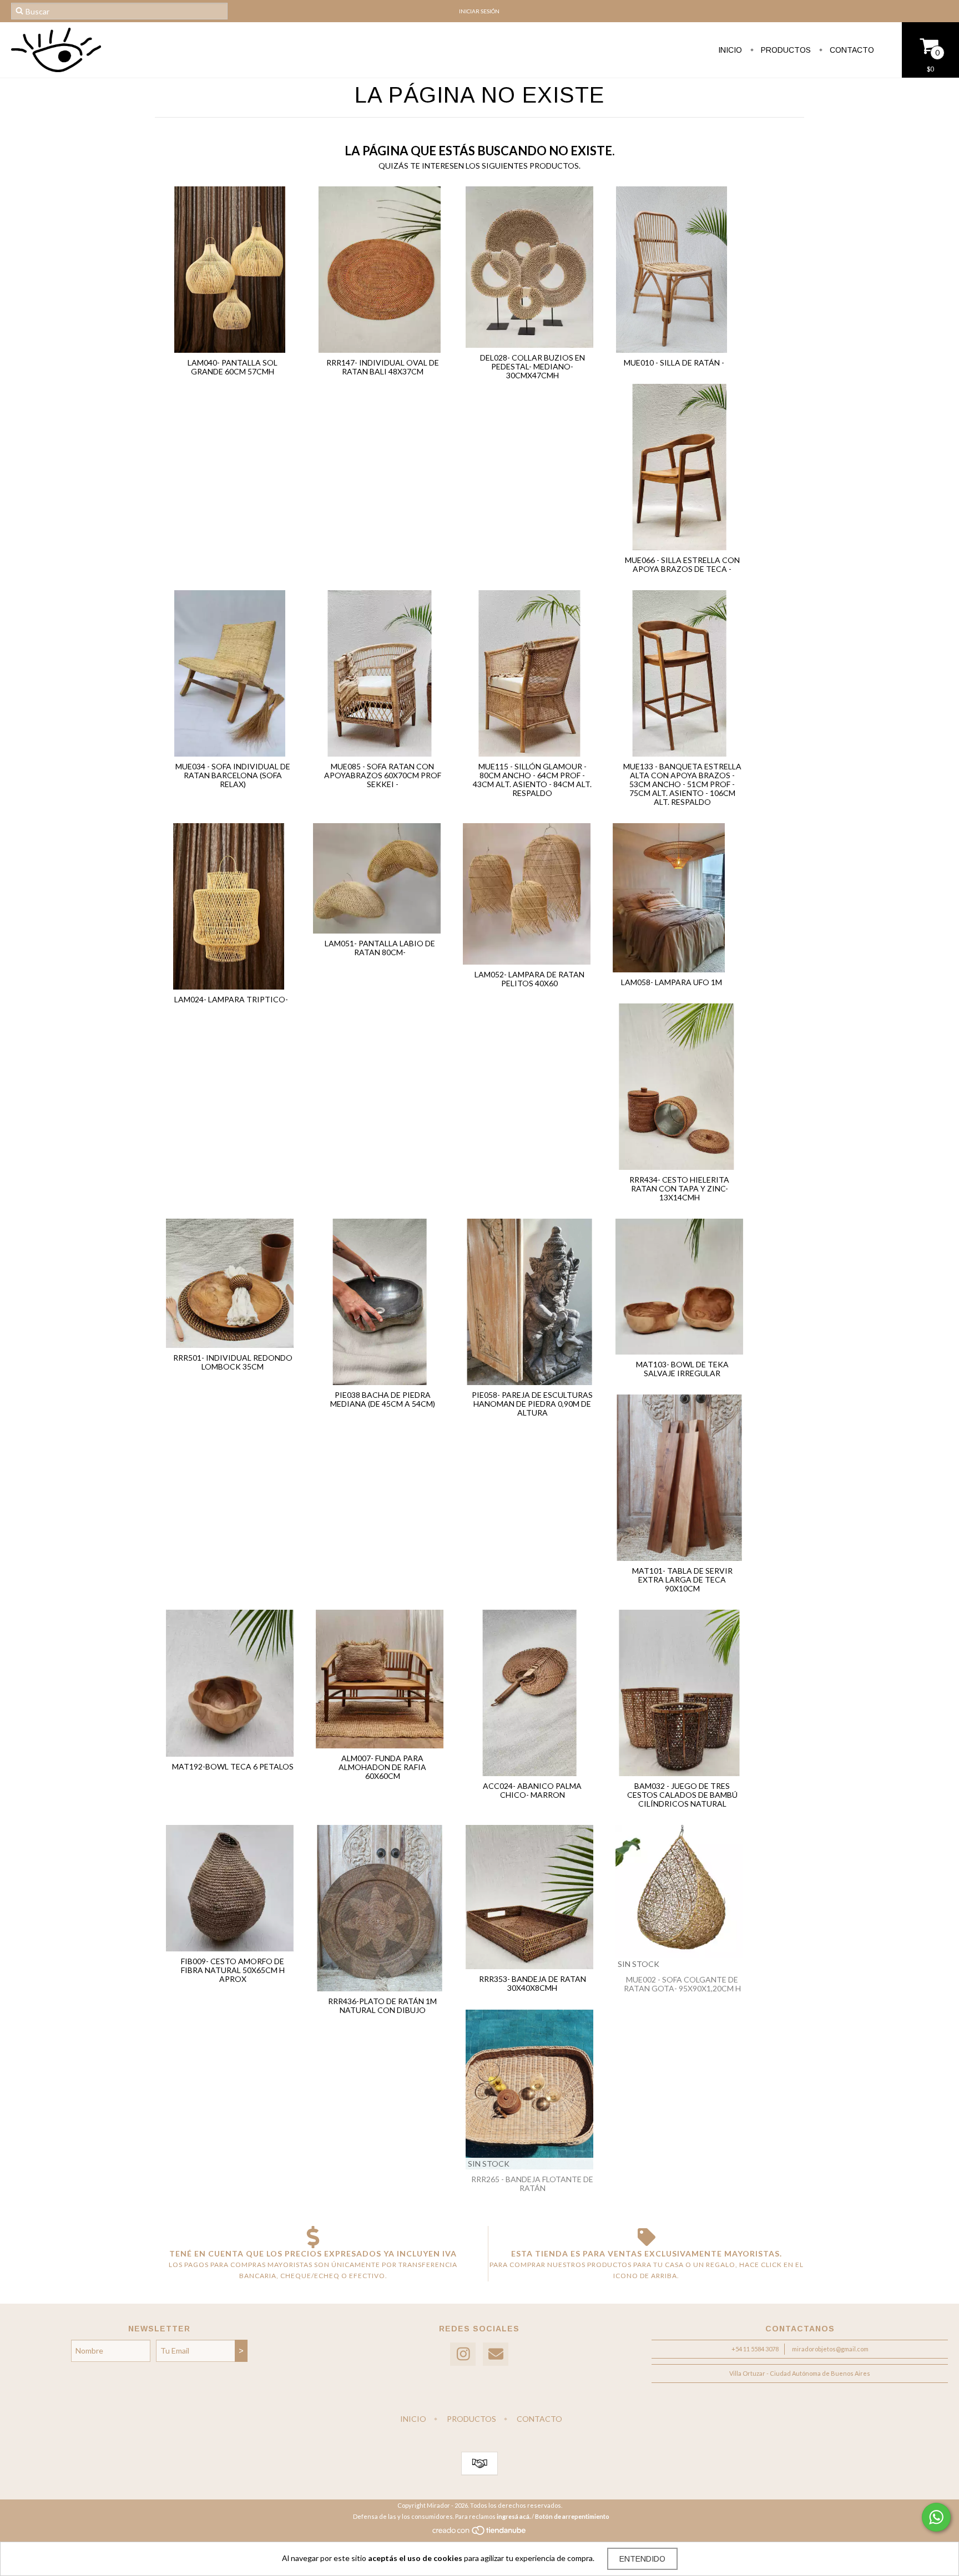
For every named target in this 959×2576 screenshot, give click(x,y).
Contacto (851, 50)
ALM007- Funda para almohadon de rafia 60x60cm (382, 1767)
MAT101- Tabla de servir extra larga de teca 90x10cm (682, 1579)
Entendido (642, 2559)
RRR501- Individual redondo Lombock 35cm (233, 1362)
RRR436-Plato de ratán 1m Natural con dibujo (382, 2005)
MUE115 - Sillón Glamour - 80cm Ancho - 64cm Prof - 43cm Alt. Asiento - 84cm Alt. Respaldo (532, 780)
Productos (785, 50)
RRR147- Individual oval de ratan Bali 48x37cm (383, 367)
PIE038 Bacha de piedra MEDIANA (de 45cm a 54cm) (383, 1399)
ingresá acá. (514, 2516)
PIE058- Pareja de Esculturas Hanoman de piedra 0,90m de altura (532, 1404)
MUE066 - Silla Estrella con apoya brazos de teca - (682, 564)
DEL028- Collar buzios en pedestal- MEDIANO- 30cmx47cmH (533, 366)
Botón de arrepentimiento (572, 2516)
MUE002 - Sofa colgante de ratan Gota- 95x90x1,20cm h (682, 1984)
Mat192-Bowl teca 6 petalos (233, 1766)
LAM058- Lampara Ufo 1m (672, 982)
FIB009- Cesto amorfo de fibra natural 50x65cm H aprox (233, 1970)
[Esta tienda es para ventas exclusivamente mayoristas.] (646, 2237)
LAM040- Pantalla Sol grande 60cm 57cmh (233, 367)
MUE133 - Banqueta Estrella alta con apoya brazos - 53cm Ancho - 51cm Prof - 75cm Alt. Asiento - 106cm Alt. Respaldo (682, 784)
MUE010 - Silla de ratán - (674, 362)
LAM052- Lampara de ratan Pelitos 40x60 (529, 979)
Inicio (730, 50)
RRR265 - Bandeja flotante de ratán (532, 2184)
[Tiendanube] (480, 2533)
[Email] (496, 2354)
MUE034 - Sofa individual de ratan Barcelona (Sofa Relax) (233, 775)
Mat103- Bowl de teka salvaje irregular (682, 1369)
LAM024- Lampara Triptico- (231, 999)
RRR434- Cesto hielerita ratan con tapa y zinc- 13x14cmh (679, 1188)
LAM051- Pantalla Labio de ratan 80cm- (380, 948)
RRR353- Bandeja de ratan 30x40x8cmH (533, 1983)
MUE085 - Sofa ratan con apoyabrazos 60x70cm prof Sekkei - (383, 775)
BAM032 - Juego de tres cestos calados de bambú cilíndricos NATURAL (682, 1795)
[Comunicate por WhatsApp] (936, 2517)
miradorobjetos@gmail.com (830, 2349)
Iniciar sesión (479, 11)
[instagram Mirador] (463, 2354)
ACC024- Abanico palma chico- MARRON (532, 1790)
